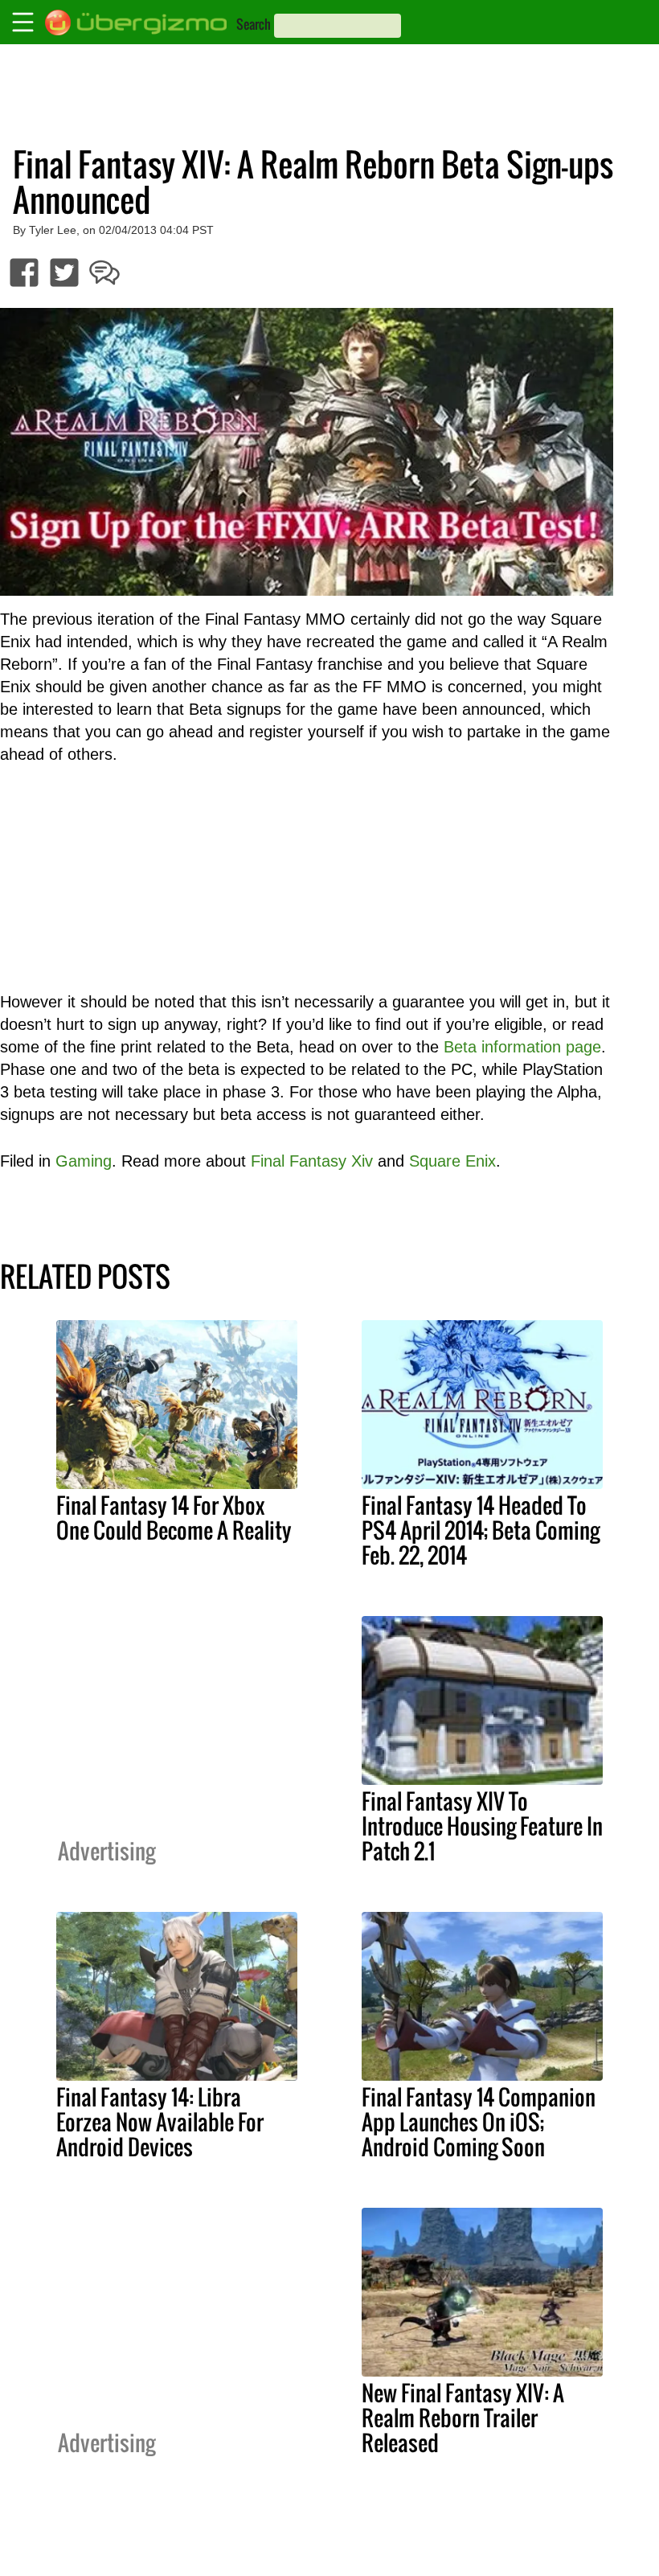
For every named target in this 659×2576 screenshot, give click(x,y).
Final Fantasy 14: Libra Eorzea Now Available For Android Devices (160, 2122)
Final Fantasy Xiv (312, 1161)
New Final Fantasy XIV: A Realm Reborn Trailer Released (463, 2418)
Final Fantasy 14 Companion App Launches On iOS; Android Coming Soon (479, 2122)
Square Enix (452, 1161)
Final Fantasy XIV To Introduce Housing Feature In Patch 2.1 (482, 1826)
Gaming (84, 1161)
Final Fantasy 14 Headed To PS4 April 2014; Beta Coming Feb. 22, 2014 (481, 1530)
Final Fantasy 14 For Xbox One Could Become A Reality (174, 1518)
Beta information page (522, 1047)
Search (254, 24)
